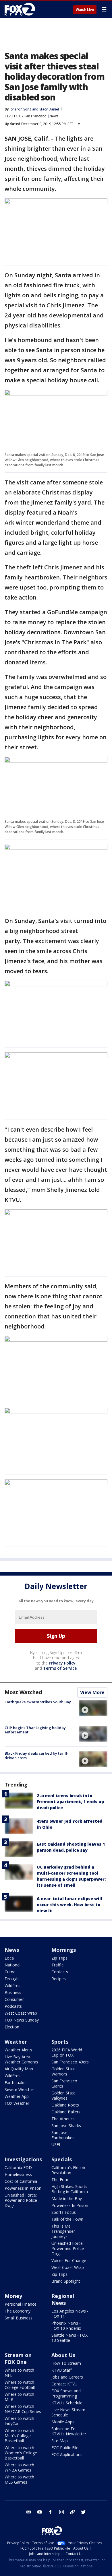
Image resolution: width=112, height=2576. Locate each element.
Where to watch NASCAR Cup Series (23, 2409)
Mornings (64, 1950)
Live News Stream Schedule (68, 2412)
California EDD (18, 2167)
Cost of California (21, 2181)
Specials (62, 2159)
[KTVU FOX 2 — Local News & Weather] (21, 9)
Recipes (59, 1979)
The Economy (18, 2311)
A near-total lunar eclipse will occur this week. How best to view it (69, 1905)
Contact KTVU (64, 2384)
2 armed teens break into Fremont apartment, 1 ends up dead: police (70, 1802)
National (12, 1965)
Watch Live (85, 10)
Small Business (19, 2318)
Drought (12, 1979)
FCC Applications (67, 2454)
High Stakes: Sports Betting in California (70, 2189)
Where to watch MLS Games (19, 2479)
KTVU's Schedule (67, 2403)
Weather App (17, 2096)
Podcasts (13, 2006)
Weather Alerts (18, 2050)
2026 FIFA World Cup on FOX (67, 2052)
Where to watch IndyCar (19, 2421)
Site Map (60, 2441)
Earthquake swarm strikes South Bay (38, 1702)
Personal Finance (21, 2304)
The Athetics (63, 2119)
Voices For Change (69, 2260)
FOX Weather (17, 2103)
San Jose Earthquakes (63, 2135)
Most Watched (23, 1692)
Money (13, 2296)
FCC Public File (65, 2448)
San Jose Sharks (66, 2126)
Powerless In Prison (23, 2188)
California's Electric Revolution (69, 2170)
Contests (60, 1972)
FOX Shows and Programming (66, 2393)
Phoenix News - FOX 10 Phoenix (66, 2326)
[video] (93, 1708)
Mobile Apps (63, 2422)
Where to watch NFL (19, 2373)
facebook (51, 2512)
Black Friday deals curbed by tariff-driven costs (37, 1756)
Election (12, 2027)
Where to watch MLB (19, 2397)
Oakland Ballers (66, 2112)
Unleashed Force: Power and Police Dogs (21, 2200)
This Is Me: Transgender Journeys (63, 2231)
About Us (63, 2355)
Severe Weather (19, 2089)
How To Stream (66, 2363)
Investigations (23, 2159)
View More (92, 1692)
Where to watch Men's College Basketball (19, 2436)
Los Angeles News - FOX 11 (70, 2314)
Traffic (57, 1965)
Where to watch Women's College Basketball (21, 2453)
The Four (60, 2180)
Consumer (14, 1999)
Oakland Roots (65, 2105)
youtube (40, 2512)
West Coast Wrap (21, 2013)
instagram (61, 2512)
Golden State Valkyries (63, 2095)
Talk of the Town (67, 2219)
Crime (10, 1972)
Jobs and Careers (67, 2377)
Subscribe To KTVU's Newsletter (69, 2431)
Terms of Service (60, 1668)
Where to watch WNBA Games (19, 2467)
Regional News (63, 2299)
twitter (83, 2512)
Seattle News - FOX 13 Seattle (69, 2338)
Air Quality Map (19, 2069)
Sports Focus (64, 2212)
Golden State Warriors (63, 2071)
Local (10, 1958)
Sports (60, 2042)
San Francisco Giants (64, 2083)
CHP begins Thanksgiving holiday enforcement (35, 1730)
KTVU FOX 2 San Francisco (26, 116)
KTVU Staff (61, 2370)
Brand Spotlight (66, 2281)
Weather (16, 2042)
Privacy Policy (62, 1663)
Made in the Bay (67, 2198)
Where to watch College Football (20, 2385)
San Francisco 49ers (70, 2062)
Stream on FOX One (18, 2358)
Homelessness (18, 2174)
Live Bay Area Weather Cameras (21, 2059)
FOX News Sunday (22, 2020)
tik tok (72, 2512)
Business (13, 1992)
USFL (56, 2145)
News (54, 116)
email (29, 2512)
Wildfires (12, 1986)
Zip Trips (59, 1958)
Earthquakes (16, 2083)
